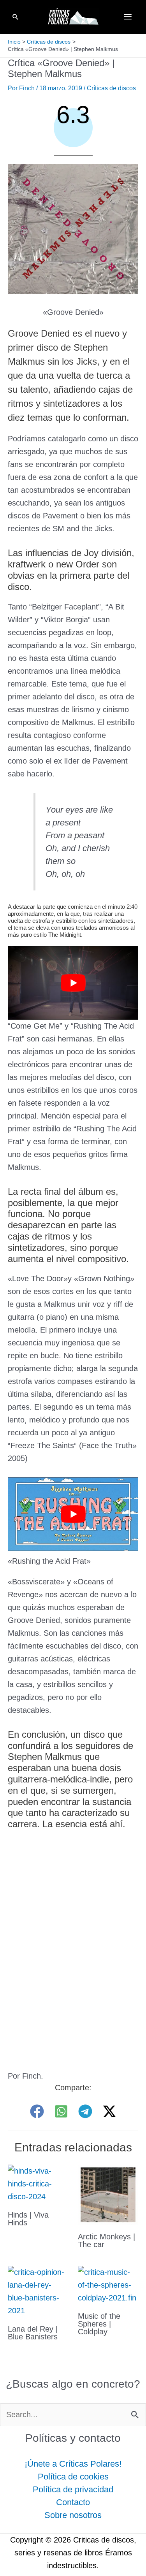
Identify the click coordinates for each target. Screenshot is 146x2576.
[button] (16, 17)
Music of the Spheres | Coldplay (99, 2324)
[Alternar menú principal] (128, 17)
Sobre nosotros (73, 2515)
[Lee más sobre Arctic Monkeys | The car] (108, 2194)
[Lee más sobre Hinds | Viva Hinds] (38, 2183)
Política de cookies (73, 2477)
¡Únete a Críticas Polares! (73, 2464)
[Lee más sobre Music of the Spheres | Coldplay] (108, 2284)
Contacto (73, 2502)
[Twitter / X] (109, 2111)
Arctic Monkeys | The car (106, 2241)
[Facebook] (37, 2111)
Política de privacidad (73, 2489)
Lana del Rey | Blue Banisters (33, 2333)
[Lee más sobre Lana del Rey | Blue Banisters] (38, 2291)
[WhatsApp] (61, 2111)
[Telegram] (85, 2111)
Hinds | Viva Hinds (28, 2219)
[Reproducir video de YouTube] (73, 983)
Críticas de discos (111, 88)
